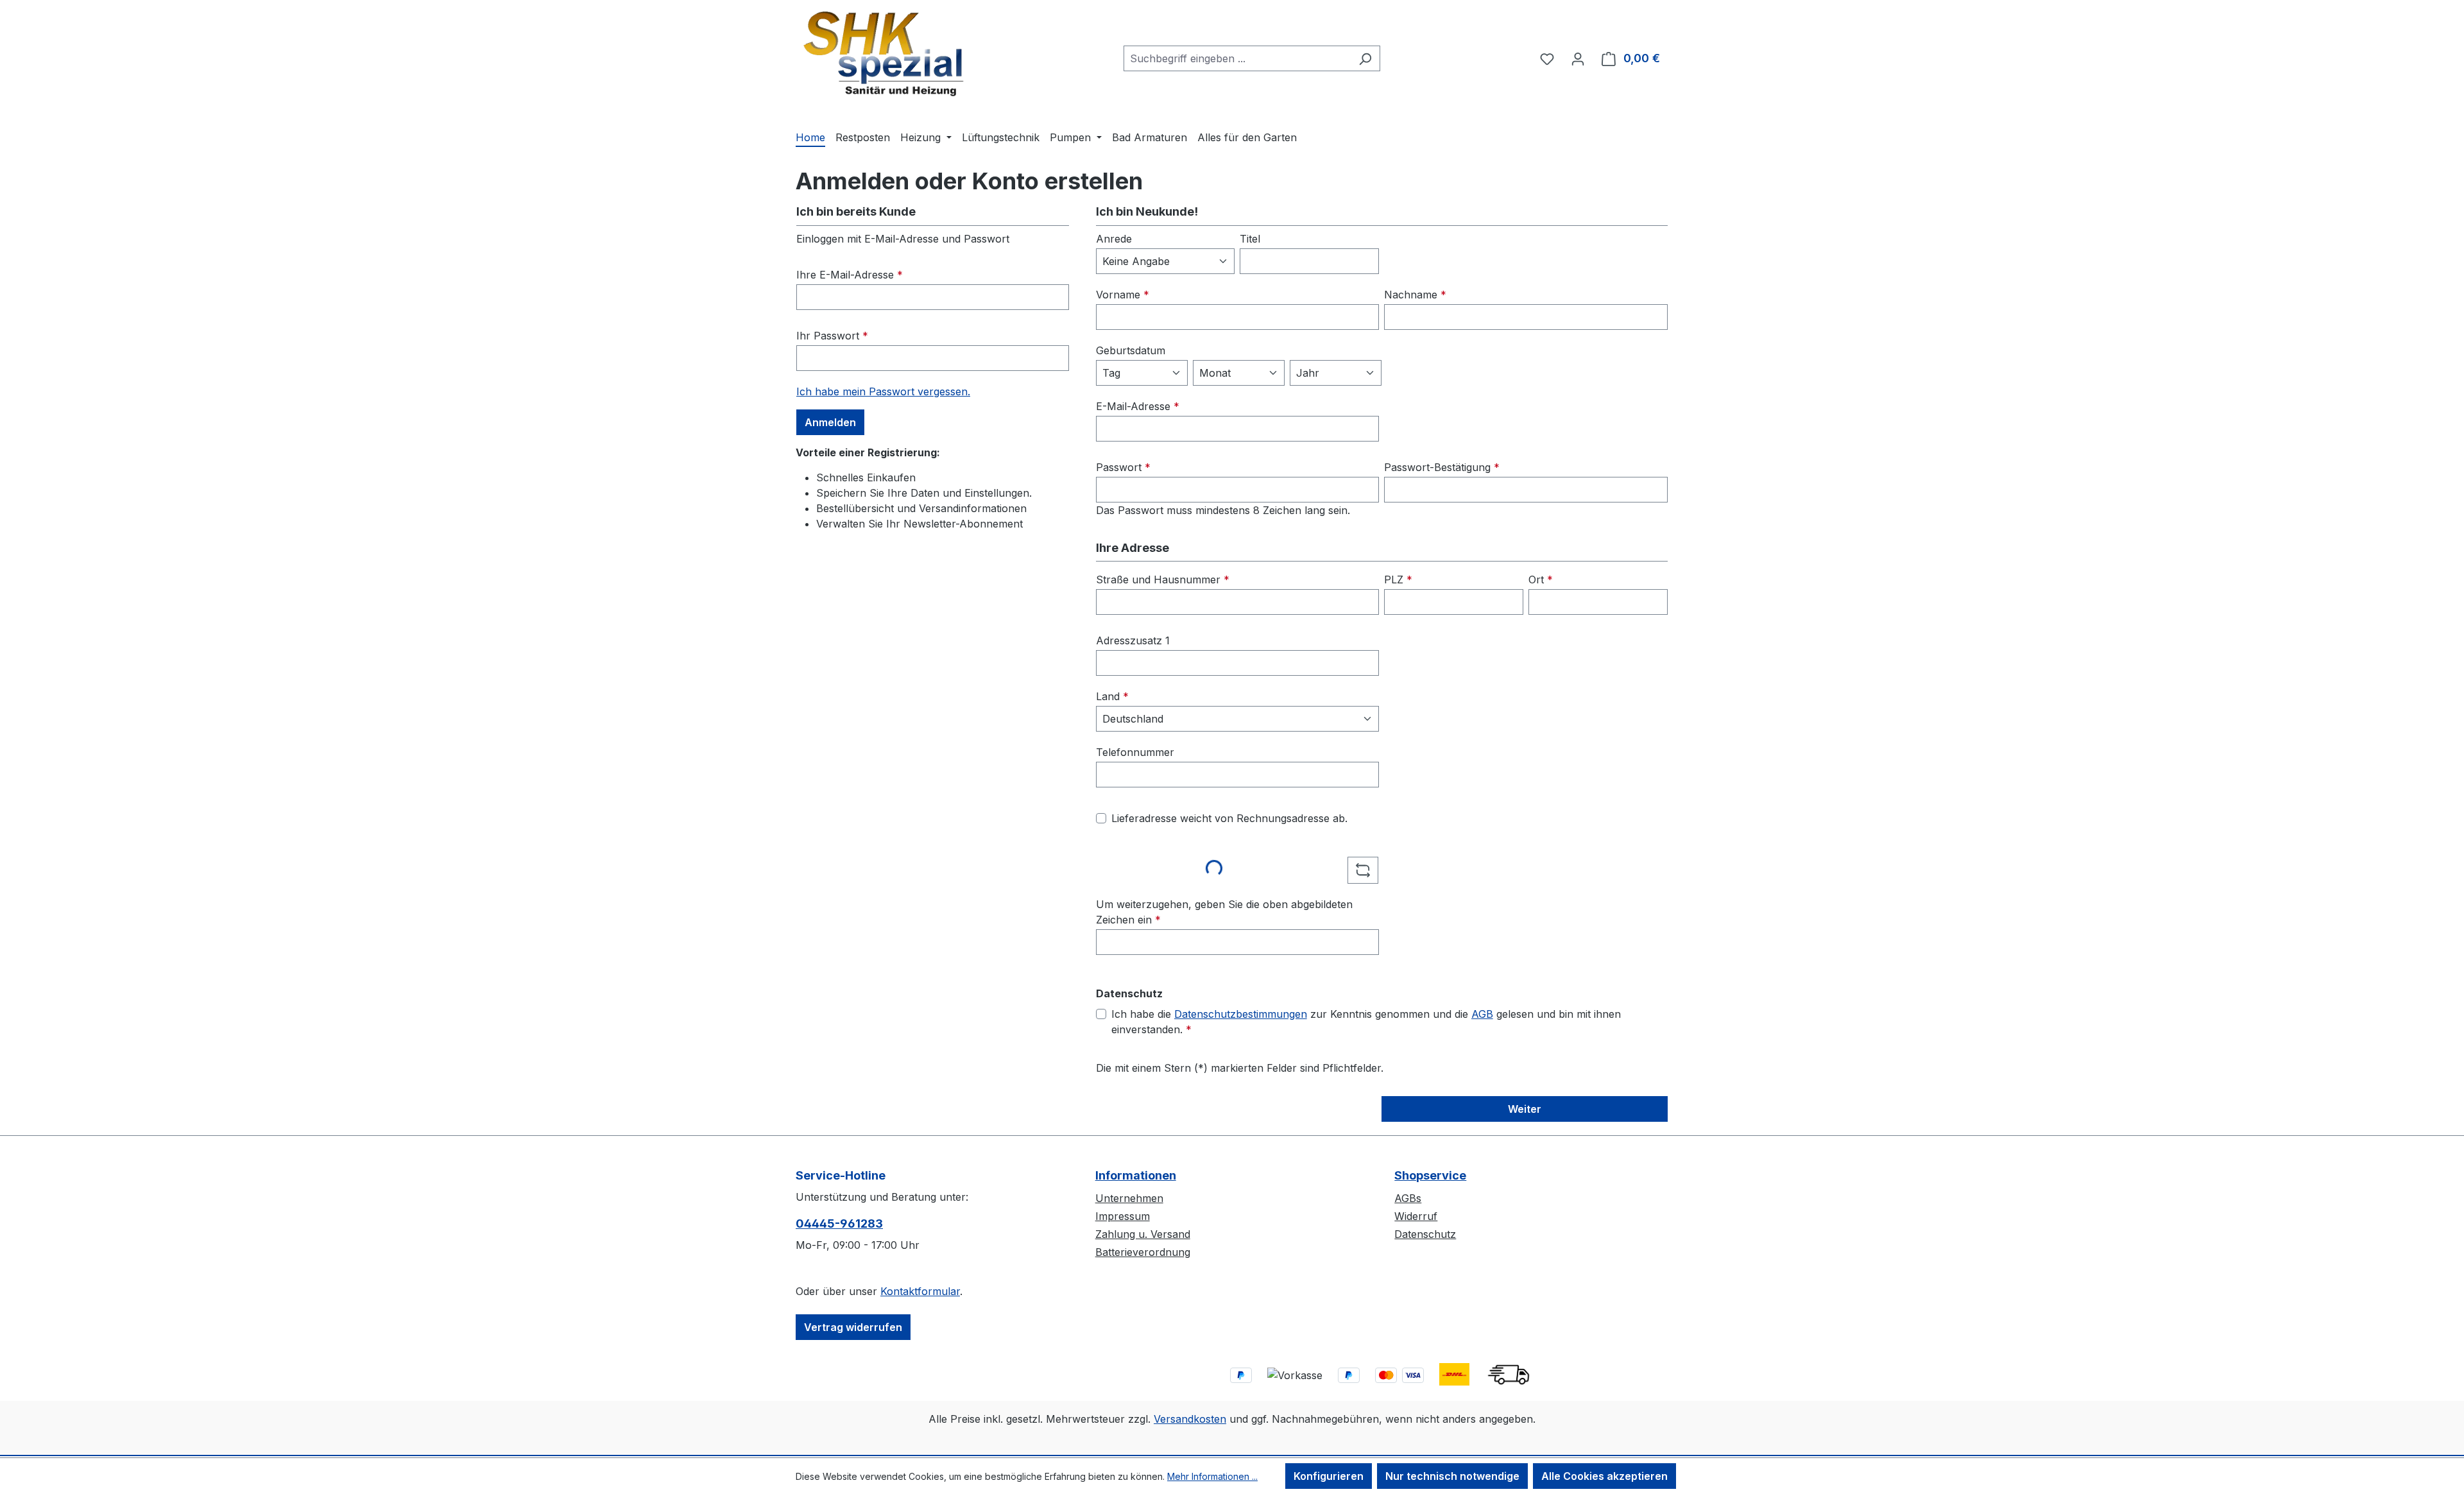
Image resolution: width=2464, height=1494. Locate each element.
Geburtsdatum (1131, 350)
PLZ (1398, 580)
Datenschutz (1425, 1234)
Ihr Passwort (832, 336)
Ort (1541, 580)
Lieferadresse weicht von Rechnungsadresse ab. (1229, 818)
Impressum (1123, 1216)
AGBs (1408, 1198)
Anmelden (830, 422)
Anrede (1114, 239)
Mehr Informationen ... (1212, 1476)
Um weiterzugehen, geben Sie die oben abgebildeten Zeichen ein (1224, 912)
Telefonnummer (1135, 752)
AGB (1482, 1014)
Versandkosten (1190, 1419)
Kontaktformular (920, 1291)
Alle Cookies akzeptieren (1604, 1476)
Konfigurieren (1329, 1476)
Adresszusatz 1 (1133, 640)
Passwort (1123, 467)
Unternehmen (1129, 1198)
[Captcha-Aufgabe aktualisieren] (1363, 870)
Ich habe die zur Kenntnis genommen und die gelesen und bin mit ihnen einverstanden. (1366, 1022)
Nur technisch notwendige (1452, 1476)
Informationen (1136, 1175)
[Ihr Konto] (1578, 58)
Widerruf (1416, 1216)
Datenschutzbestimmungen (1241, 1014)
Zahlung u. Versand (1143, 1234)
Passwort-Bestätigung (1442, 467)
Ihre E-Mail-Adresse (850, 275)
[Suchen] (1365, 58)
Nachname (1415, 295)
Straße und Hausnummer (1163, 580)
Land (1112, 696)
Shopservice (1430, 1175)
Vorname (1123, 295)
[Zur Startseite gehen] (884, 56)
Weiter (1525, 1109)
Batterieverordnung (1143, 1252)
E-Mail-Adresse (1138, 406)
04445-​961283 (839, 1224)
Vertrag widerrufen (853, 1327)
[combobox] (1237, 58)
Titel (1250, 239)
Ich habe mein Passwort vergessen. (883, 391)
